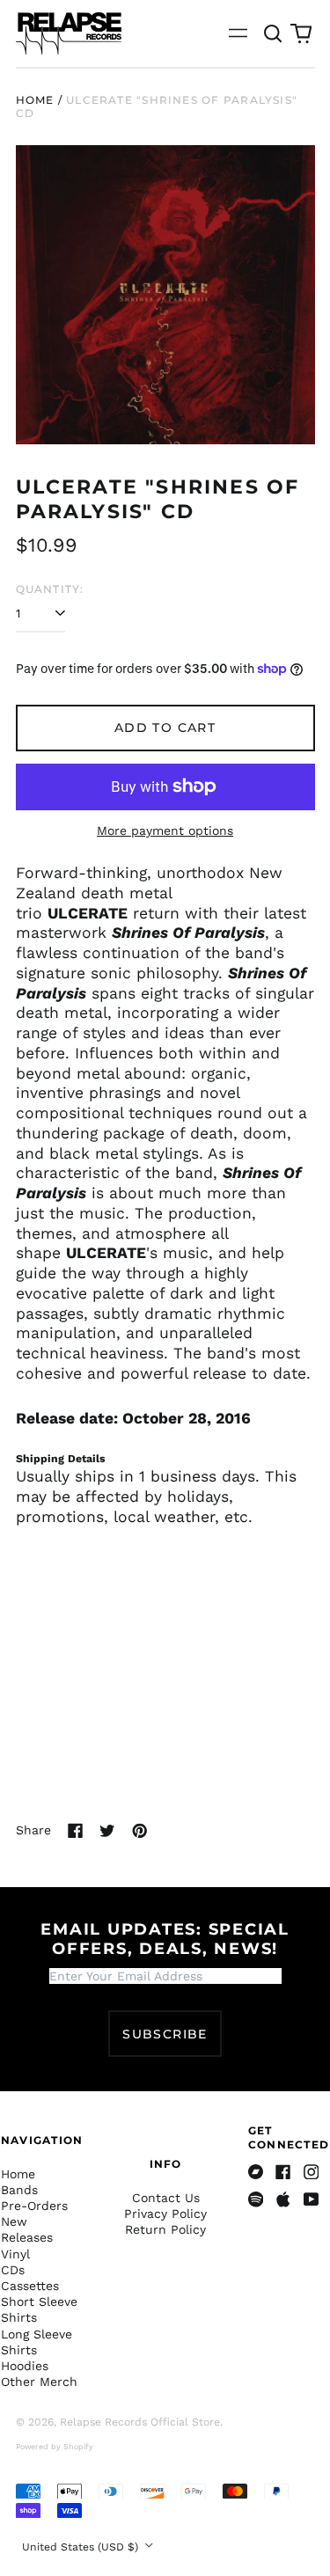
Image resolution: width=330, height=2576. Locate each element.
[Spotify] (256, 2199)
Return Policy (165, 2229)
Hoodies (25, 2366)
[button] (274, 33)
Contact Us (166, 2198)
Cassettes (30, 2286)
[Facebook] (283, 2172)
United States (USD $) (82, 2547)
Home (35, 100)
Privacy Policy (165, 2214)
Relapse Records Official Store (140, 2422)
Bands (19, 2190)
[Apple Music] (283, 2199)
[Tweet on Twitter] (107, 1831)
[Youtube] (312, 2199)
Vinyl (15, 2254)
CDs (13, 2270)
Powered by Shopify (55, 2447)
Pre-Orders (34, 2206)
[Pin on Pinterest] (140, 1831)
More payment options (165, 831)
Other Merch (39, 2382)
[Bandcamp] (256, 2172)
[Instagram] (312, 2172)
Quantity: (50, 589)
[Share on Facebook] (76, 1831)
